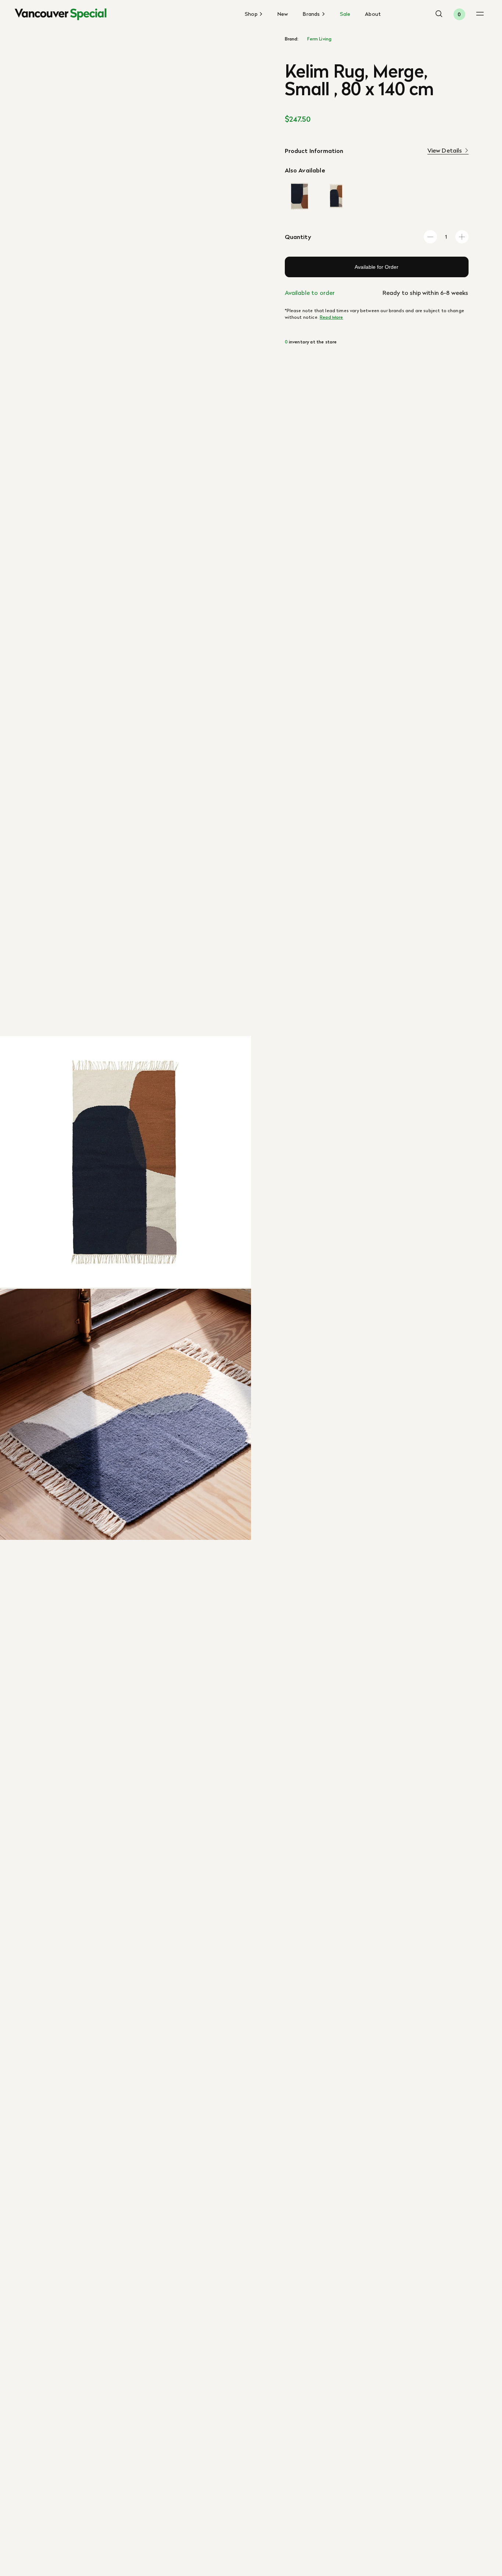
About (373, 14)
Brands (312, 14)
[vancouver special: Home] (61, 14)
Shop (252, 14)
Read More (331, 317)
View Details (445, 151)
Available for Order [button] (376, 267)
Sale (345, 14)
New (283, 14)
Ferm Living (319, 39)
